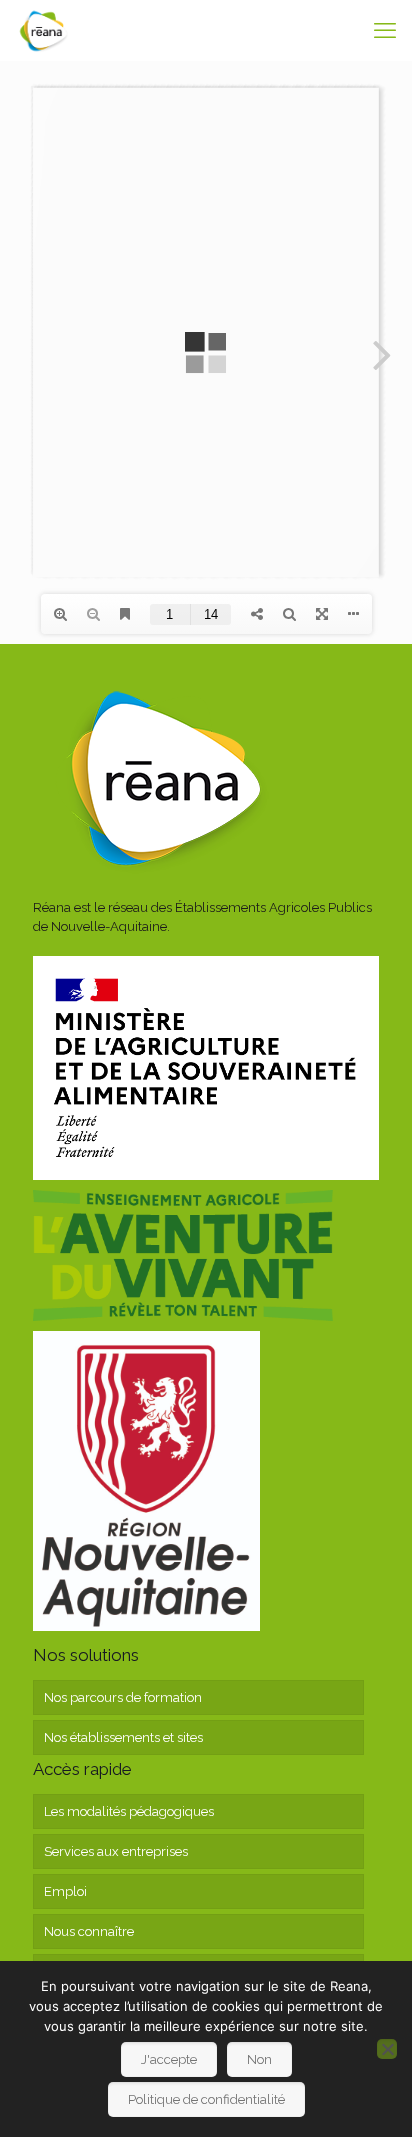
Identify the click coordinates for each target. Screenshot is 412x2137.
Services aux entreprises (116, 1851)
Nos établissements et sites (123, 1737)
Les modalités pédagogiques (129, 1811)
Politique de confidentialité (206, 2099)
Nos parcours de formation (123, 1697)
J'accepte (169, 2059)
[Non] (387, 2049)
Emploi (65, 1891)
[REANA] (43, 30)
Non (259, 2059)
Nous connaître (89, 1931)
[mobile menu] (385, 30)
